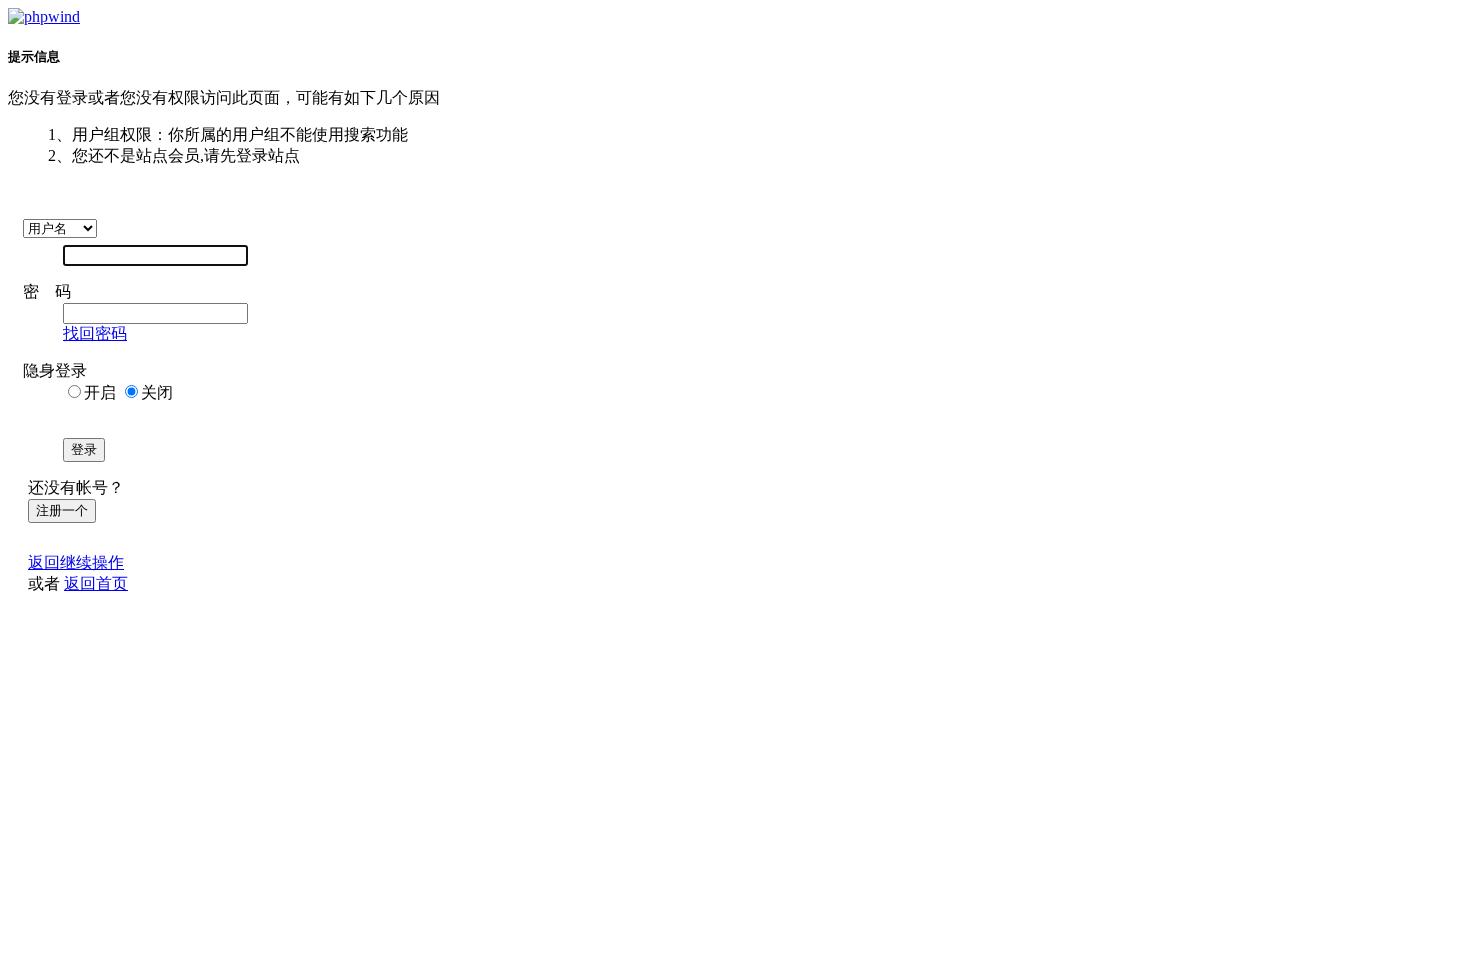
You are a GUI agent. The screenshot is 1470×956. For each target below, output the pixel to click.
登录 (84, 449)
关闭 (157, 392)
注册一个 (62, 510)
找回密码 (95, 333)
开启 (100, 392)
